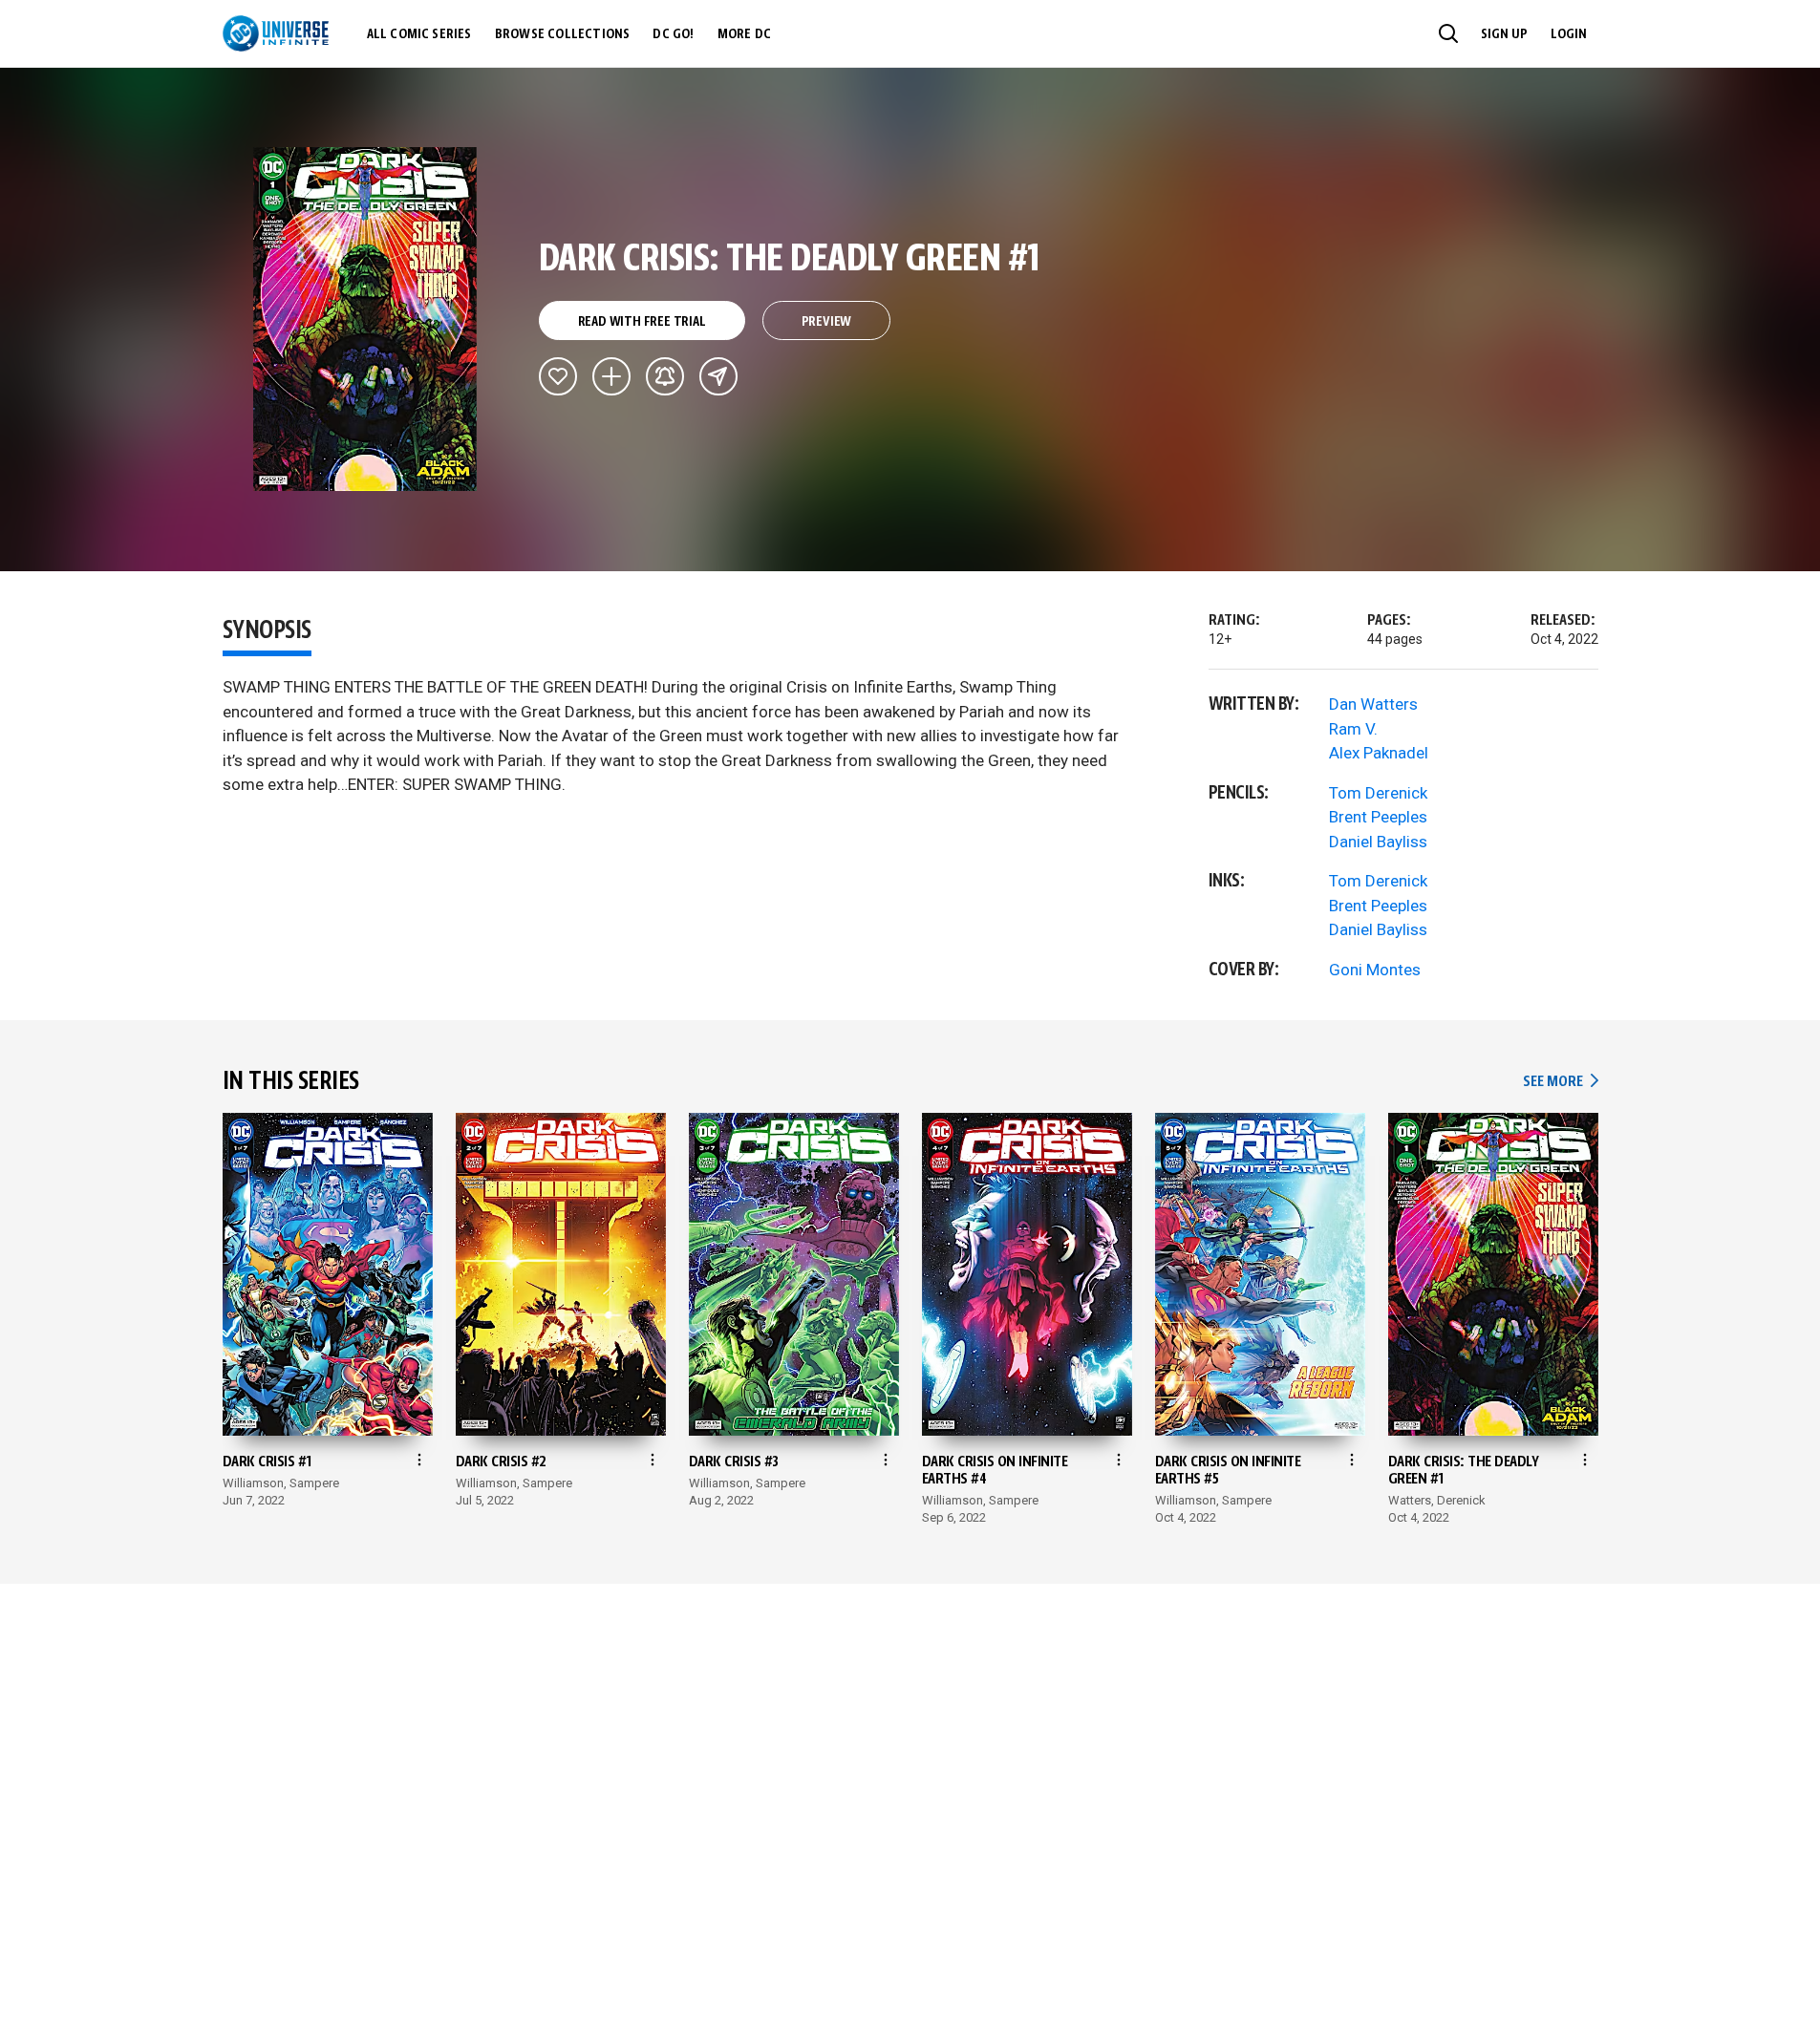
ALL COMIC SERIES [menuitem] (419, 34)
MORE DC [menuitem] (744, 34)
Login (1569, 34)
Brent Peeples (1378, 817)
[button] (1448, 33)
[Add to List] (611, 376)
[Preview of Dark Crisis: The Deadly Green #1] (365, 319)
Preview (827, 322)
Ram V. (1353, 729)
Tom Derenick (1378, 793)
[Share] (718, 376)
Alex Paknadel (1379, 753)
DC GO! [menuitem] (673, 34)
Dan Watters (1373, 704)
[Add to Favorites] (558, 376)
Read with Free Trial (642, 322)
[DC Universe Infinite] (276, 33)
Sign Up (1504, 34)
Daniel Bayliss (1378, 842)
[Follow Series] (665, 376)
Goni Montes (1375, 970)
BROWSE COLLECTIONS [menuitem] (563, 34)
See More (1560, 1082)
